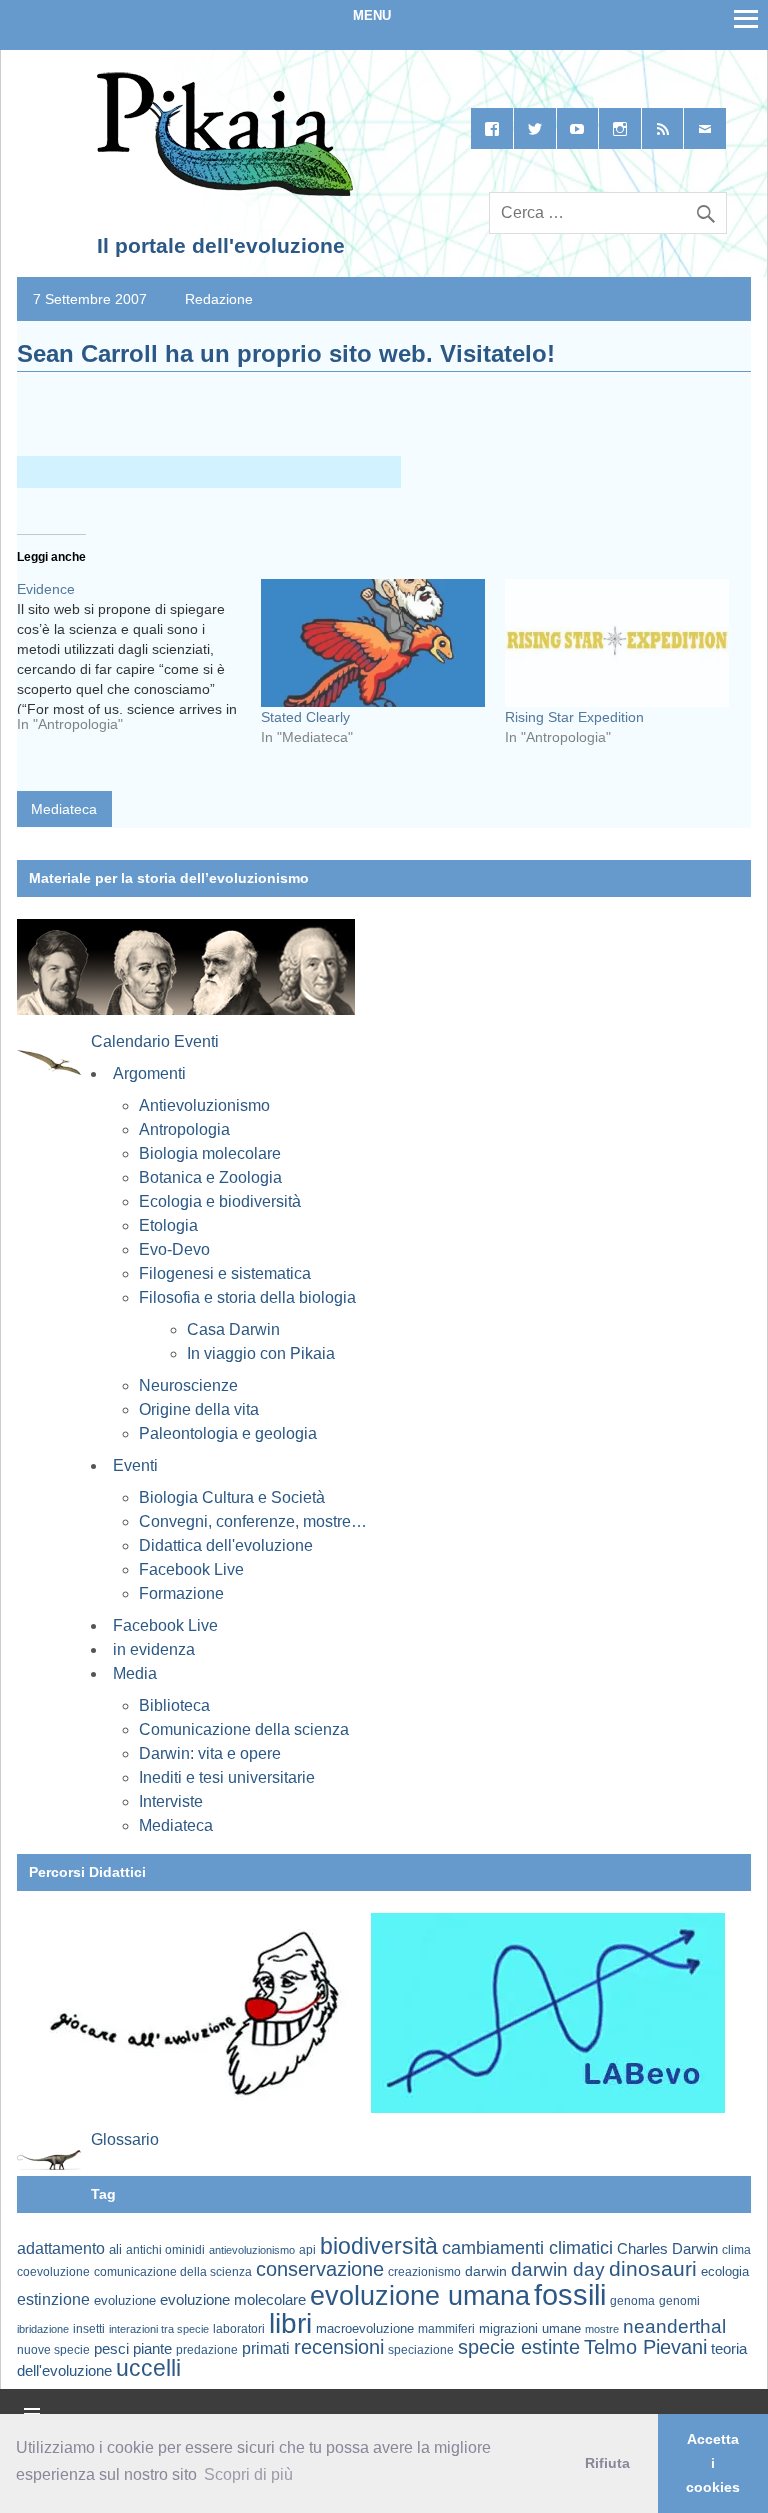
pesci (111, 2349)
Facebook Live (191, 1569)
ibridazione (43, 2329)
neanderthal (674, 2326)
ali (115, 2249)
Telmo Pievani (645, 2347)
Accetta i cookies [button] (713, 2463)
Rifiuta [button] (607, 2463)
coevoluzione (53, 2272)
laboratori (239, 2328)
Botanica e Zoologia (210, 1177)
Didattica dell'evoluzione (226, 1545)
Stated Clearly (305, 717)
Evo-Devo (174, 1249)
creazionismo (424, 2271)
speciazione (421, 2350)
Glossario (125, 2139)
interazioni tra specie (159, 2329)
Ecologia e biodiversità (220, 1201)
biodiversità (379, 2246)
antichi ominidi (165, 2250)
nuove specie (53, 2349)
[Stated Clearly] (373, 643)
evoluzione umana (420, 2296)
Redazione (219, 299)
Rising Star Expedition (574, 717)
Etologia (168, 1225)
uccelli (148, 2368)
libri (290, 2323)
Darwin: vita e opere (210, 1753)
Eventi (135, 1465)
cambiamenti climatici (527, 2247)
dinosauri (653, 2268)
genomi (679, 2301)
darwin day (558, 2269)
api (307, 2250)
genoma (632, 2300)
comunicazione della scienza (173, 2272)
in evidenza (154, 1649)
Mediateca (64, 809)
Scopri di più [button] (248, 2474)
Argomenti (149, 1073)
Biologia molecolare (210, 1153)
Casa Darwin (233, 1329)
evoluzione (125, 2300)
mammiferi (446, 2329)
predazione (207, 2349)
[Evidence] (139, 664)
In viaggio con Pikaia (261, 1353)
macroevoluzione (365, 2328)
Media (135, 1673)
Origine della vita (199, 1409)
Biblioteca (174, 1705)
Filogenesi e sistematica (225, 1273)
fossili (570, 2294)
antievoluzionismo (252, 2250)
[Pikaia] (221, 192)
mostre (602, 2329)
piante (152, 2349)
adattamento (61, 2248)
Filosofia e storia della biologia (247, 1297)
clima (736, 2250)
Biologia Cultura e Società (232, 1497)
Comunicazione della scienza (244, 1729)
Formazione (181, 1593)
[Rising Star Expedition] (617, 643)
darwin (486, 2271)
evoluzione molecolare (233, 2299)
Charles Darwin (667, 2249)
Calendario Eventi (155, 1041)
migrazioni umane (530, 2328)
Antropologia (184, 1129)
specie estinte (519, 2347)
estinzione (53, 2299)
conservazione (320, 2269)
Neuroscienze (188, 1385)
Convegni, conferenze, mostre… (253, 1521)
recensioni (339, 2347)
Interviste (171, 1801)
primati (266, 2348)
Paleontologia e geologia (228, 1433)
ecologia (725, 2272)
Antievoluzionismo (204, 1105)
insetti (89, 2329)
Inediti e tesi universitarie (227, 1777)
